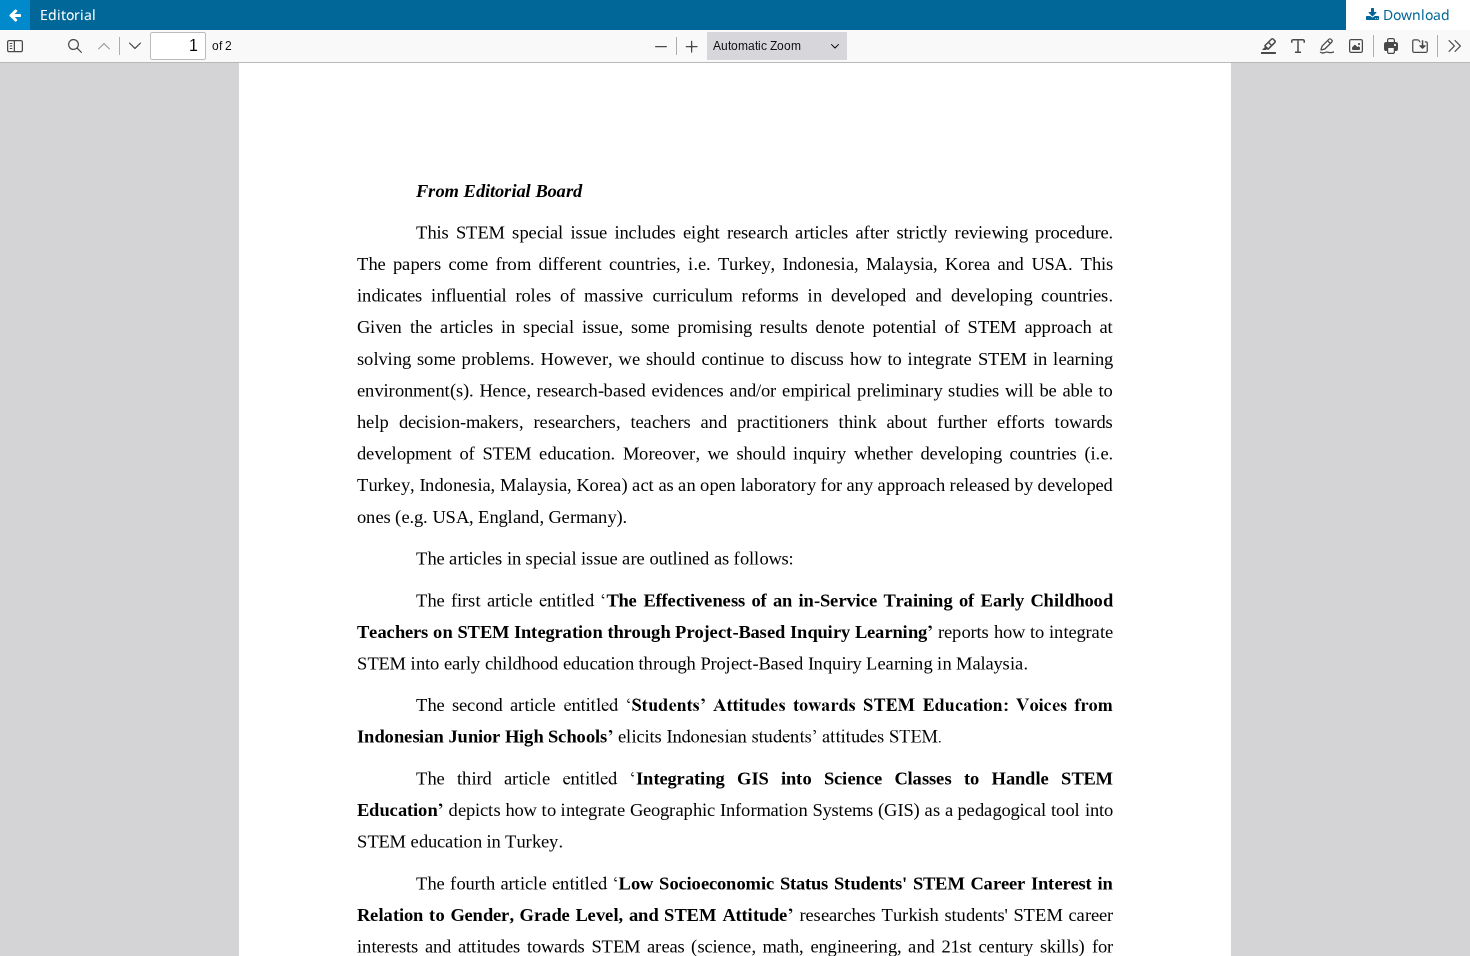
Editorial (68, 14)
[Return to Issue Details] (15, 15)
